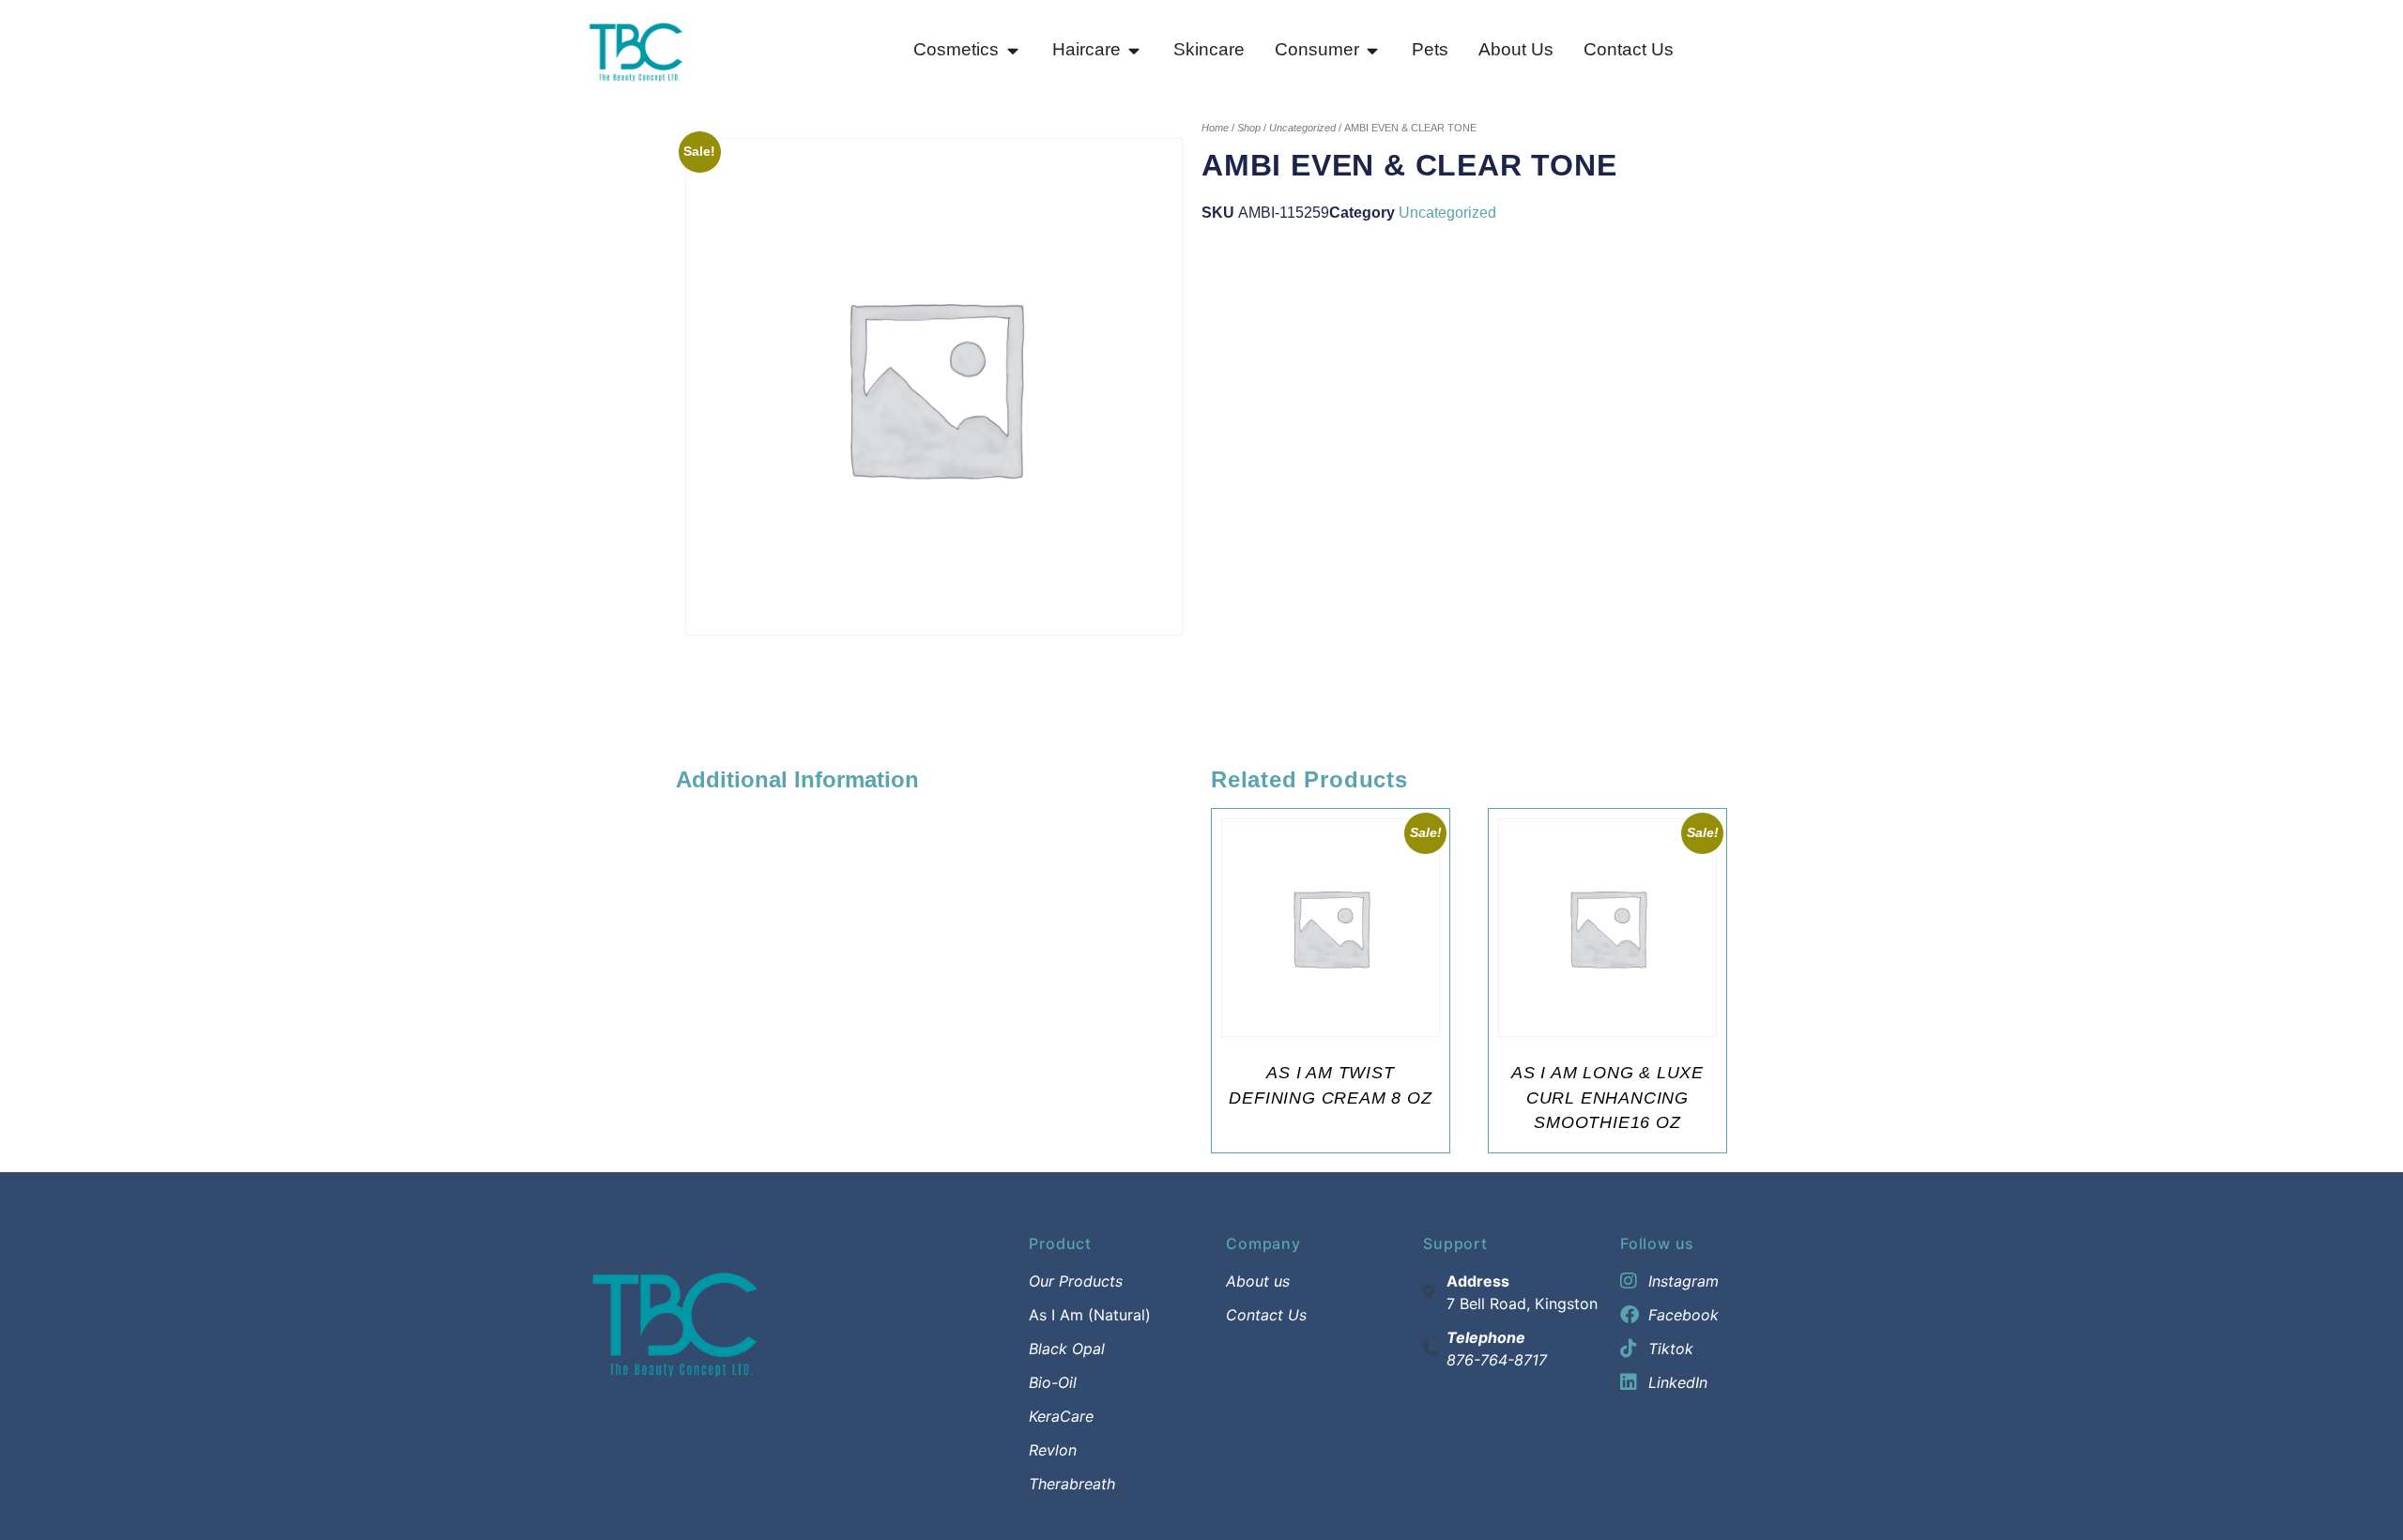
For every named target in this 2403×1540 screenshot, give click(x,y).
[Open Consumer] (1373, 50)
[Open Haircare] (1134, 50)
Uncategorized (1302, 128)
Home (1215, 128)
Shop (1249, 128)
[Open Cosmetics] (1012, 50)
